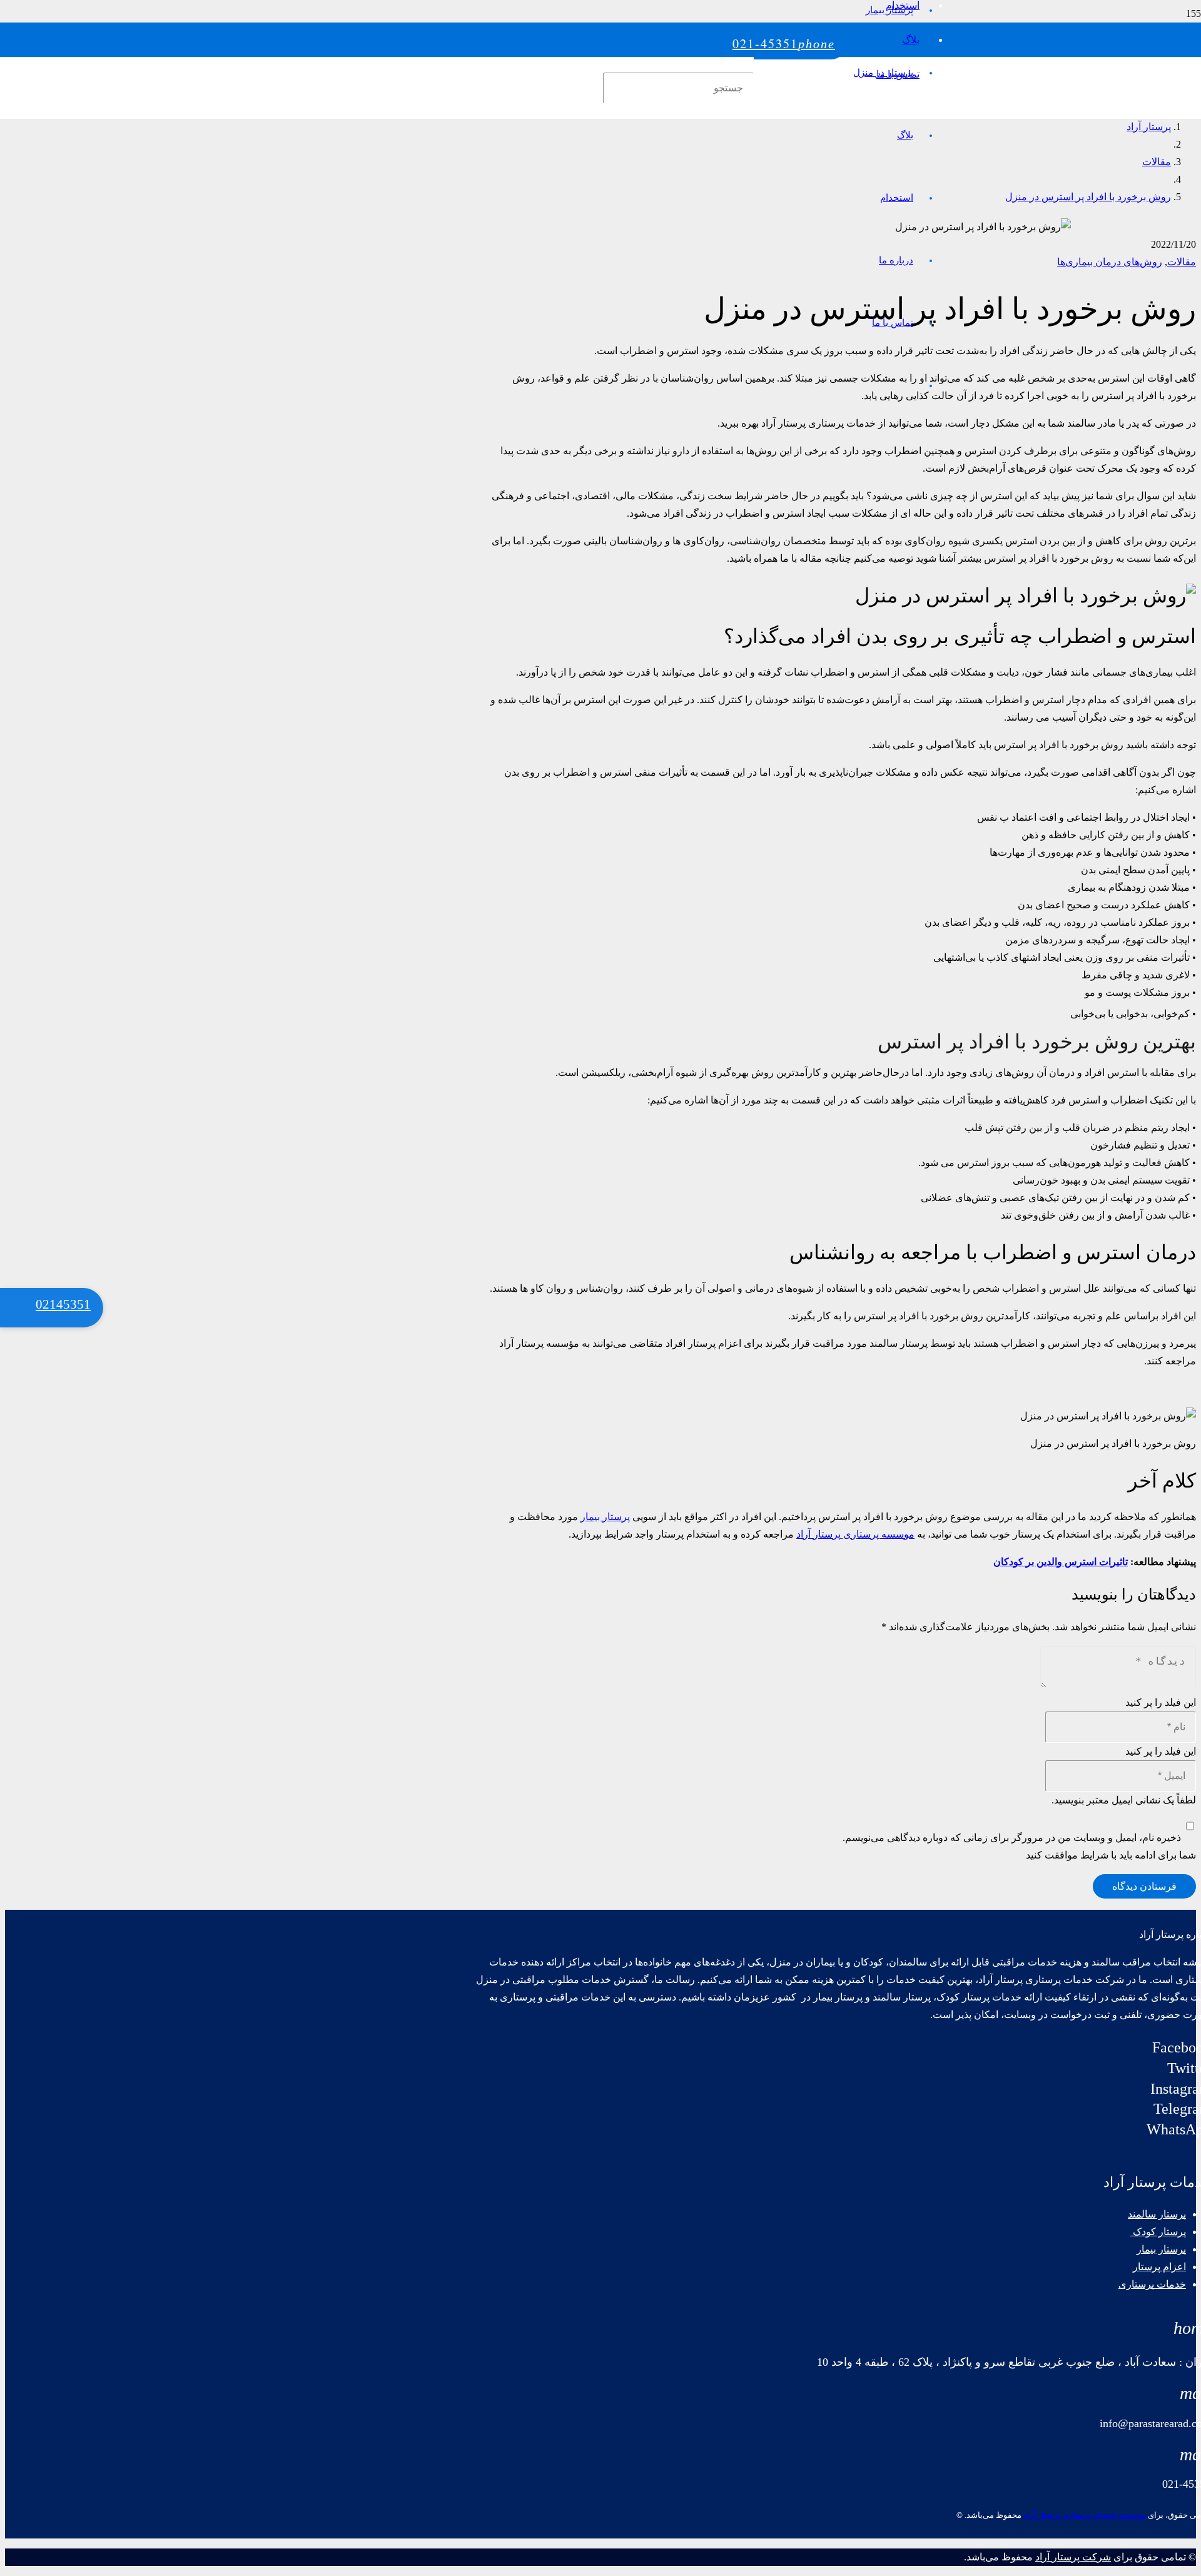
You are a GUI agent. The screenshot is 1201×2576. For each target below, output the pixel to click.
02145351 (63, 1304)
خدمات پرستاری (1152, 2284)
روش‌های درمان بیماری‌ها (1110, 262)
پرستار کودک (1158, 2232)
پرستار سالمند (1157, 2214)
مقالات (1182, 262)
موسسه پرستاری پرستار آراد (855, 1534)
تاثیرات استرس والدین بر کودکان (1061, 1562)
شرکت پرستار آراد (1073, 2557)
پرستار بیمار (605, 1517)
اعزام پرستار (1159, 2267)
